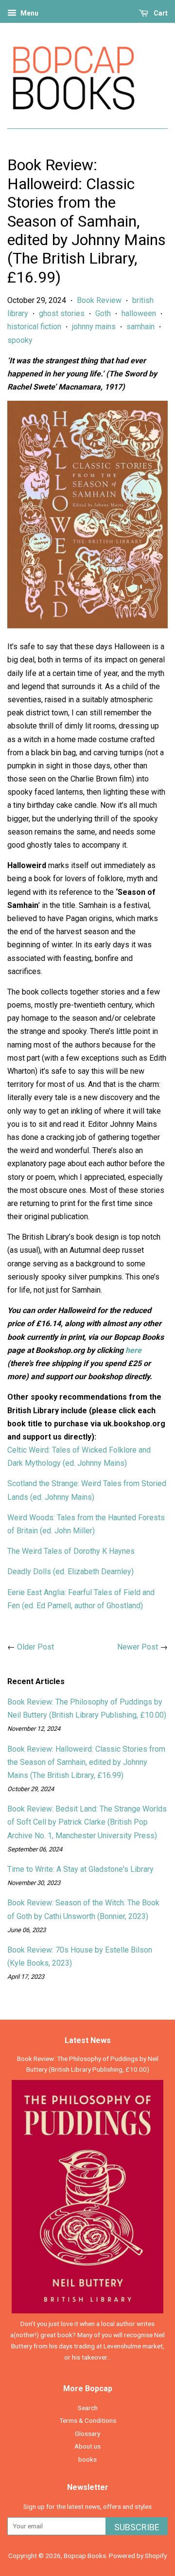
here (133, 1350)
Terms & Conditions (88, 2420)
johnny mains (94, 327)
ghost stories (62, 313)
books (87, 2459)
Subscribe (137, 2527)
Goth (103, 313)
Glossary (87, 2434)
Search (88, 2408)
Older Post (35, 1647)
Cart (160, 13)
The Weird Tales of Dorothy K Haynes (71, 1551)
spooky (20, 340)
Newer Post (138, 1647)
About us (87, 2446)
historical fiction (34, 327)
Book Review (99, 300)
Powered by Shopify (138, 2556)
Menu (29, 13)
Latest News (88, 2040)
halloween (139, 313)
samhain (140, 327)
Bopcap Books (85, 2556)
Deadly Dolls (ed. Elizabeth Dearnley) (70, 1572)
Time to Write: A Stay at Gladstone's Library (80, 1869)
